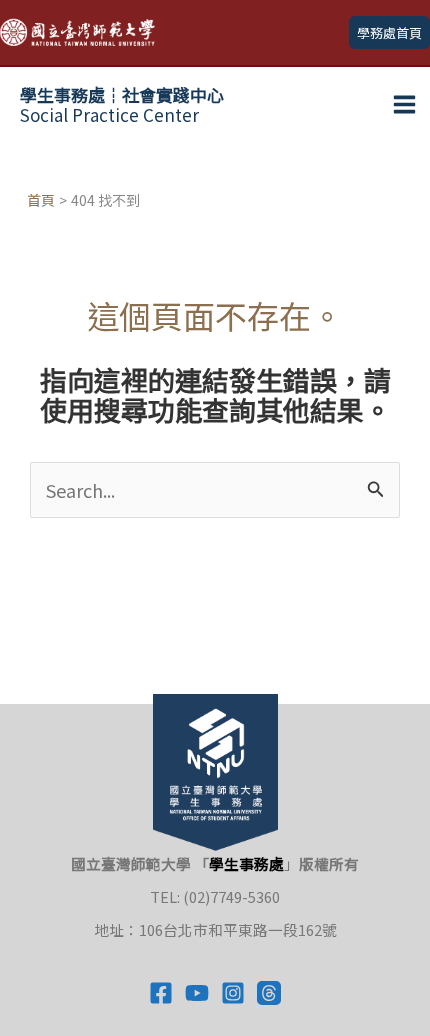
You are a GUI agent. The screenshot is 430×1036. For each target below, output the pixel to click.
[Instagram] (233, 993)
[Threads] (269, 993)
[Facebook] (161, 993)
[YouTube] (197, 993)
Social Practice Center (122, 104)
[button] (389, 32)
